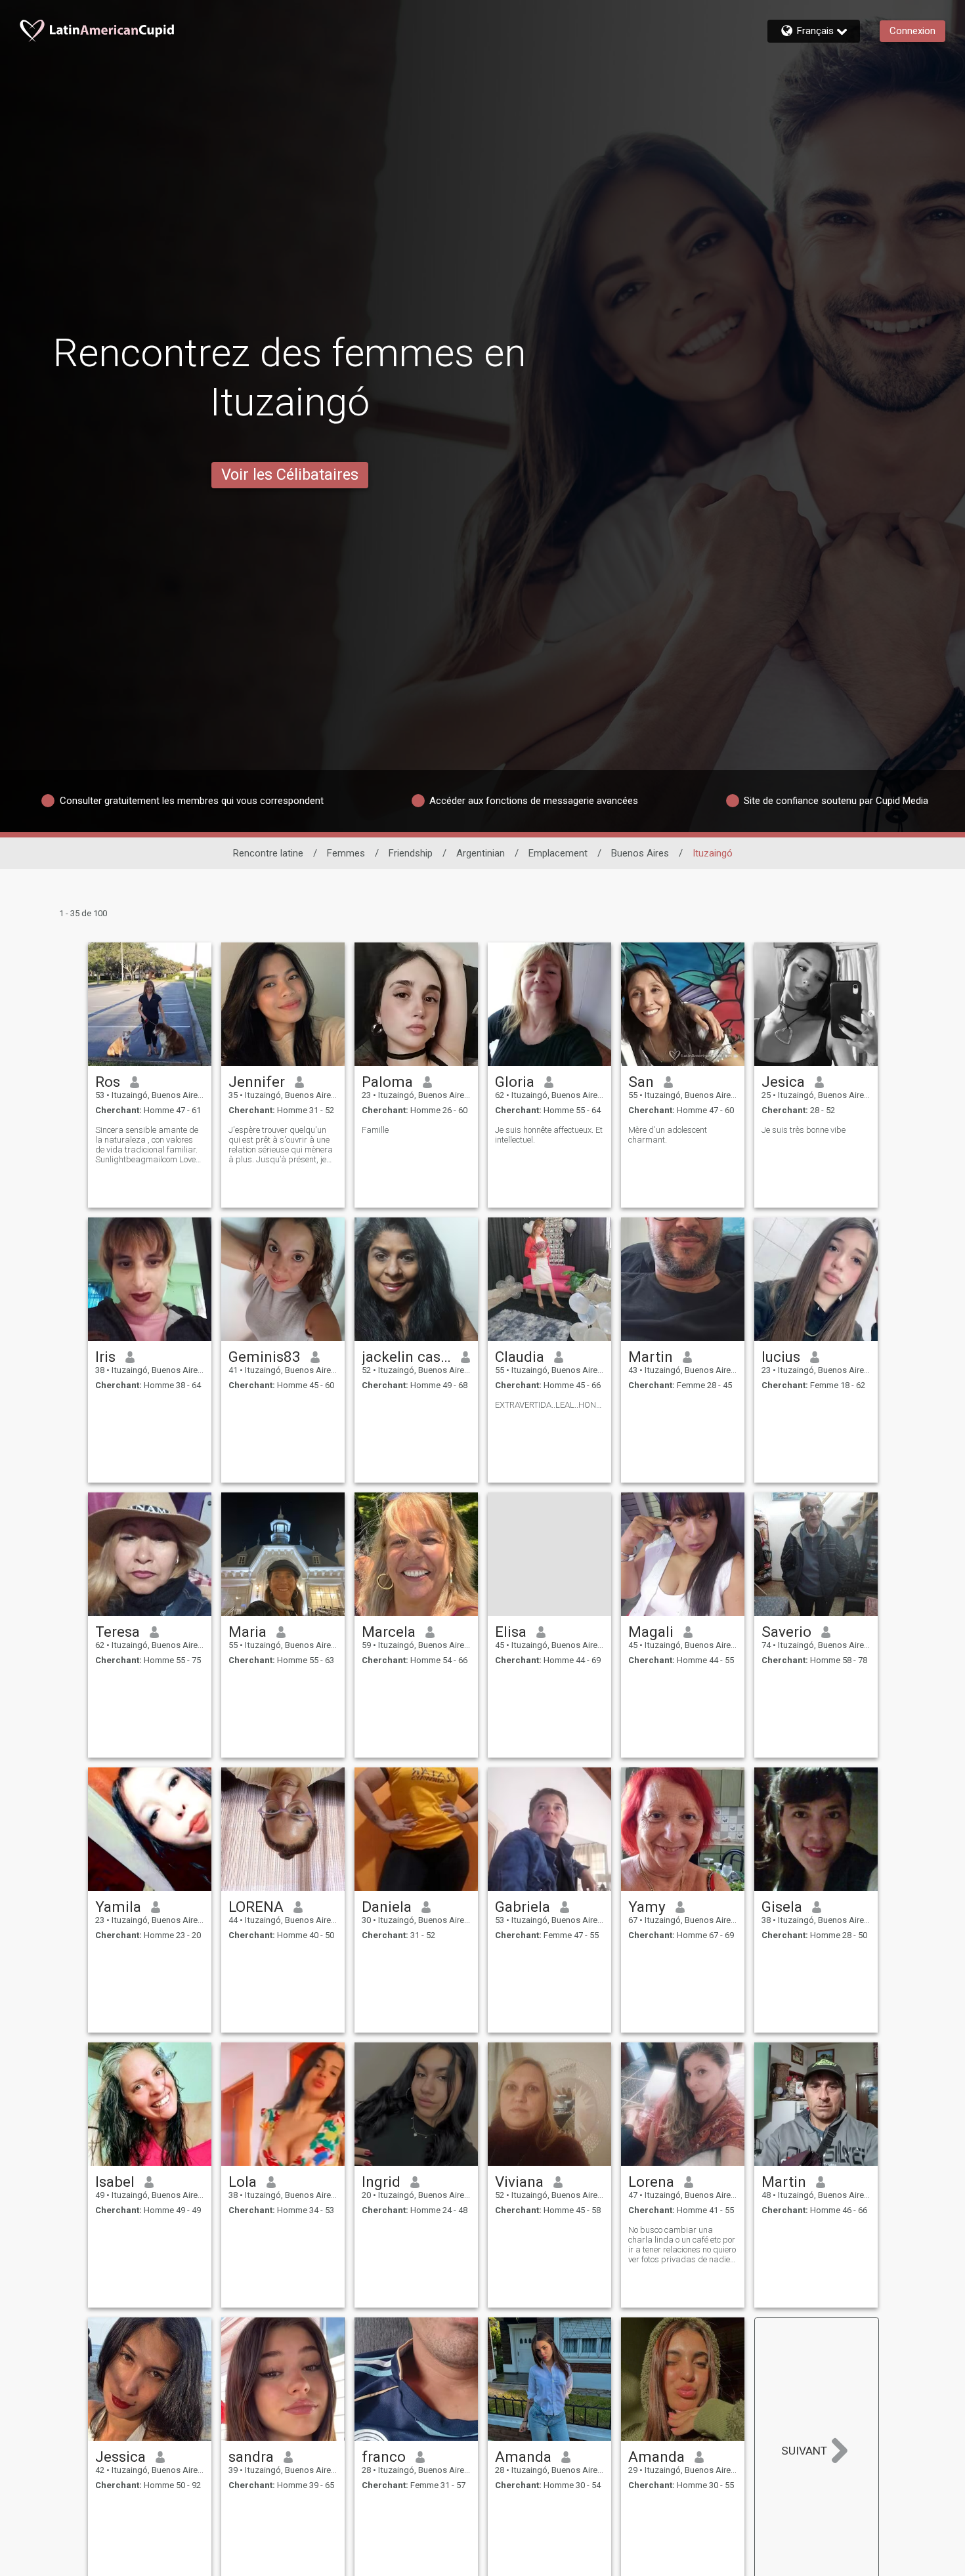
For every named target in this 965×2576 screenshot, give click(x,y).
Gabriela (523, 1907)
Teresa (118, 1632)
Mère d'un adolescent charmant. (668, 1135)
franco (384, 2457)
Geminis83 (265, 1357)
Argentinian (481, 853)
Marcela (389, 1632)
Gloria (515, 1082)
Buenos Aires (640, 853)
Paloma (387, 1082)
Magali (651, 1632)
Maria (247, 1632)
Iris (105, 1357)
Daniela (387, 1907)
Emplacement (558, 853)
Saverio (786, 1632)
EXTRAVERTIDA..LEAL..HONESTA (549, 1405)
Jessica (120, 2457)
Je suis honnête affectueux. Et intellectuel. (549, 1135)
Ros (108, 1082)
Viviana (519, 2182)
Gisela (782, 1907)
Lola (243, 2182)
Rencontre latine (268, 853)
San (641, 1082)
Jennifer (257, 1082)
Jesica (783, 1082)
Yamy (647, 1907)
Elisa (511, 1632)
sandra (251, 2457)
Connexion (912, 31)
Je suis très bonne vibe (804, 1130)
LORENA (256, 1907)
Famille (375, 1130)
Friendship (411, 853)
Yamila (118, 1907)
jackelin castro (407, 1357)
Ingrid (381, 2182)
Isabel (115, 2182)
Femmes (346, 853)
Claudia (520, 1357)
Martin (651, 1357)
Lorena (651, 2182)
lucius (781, 1357)
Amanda (523, 2457)
